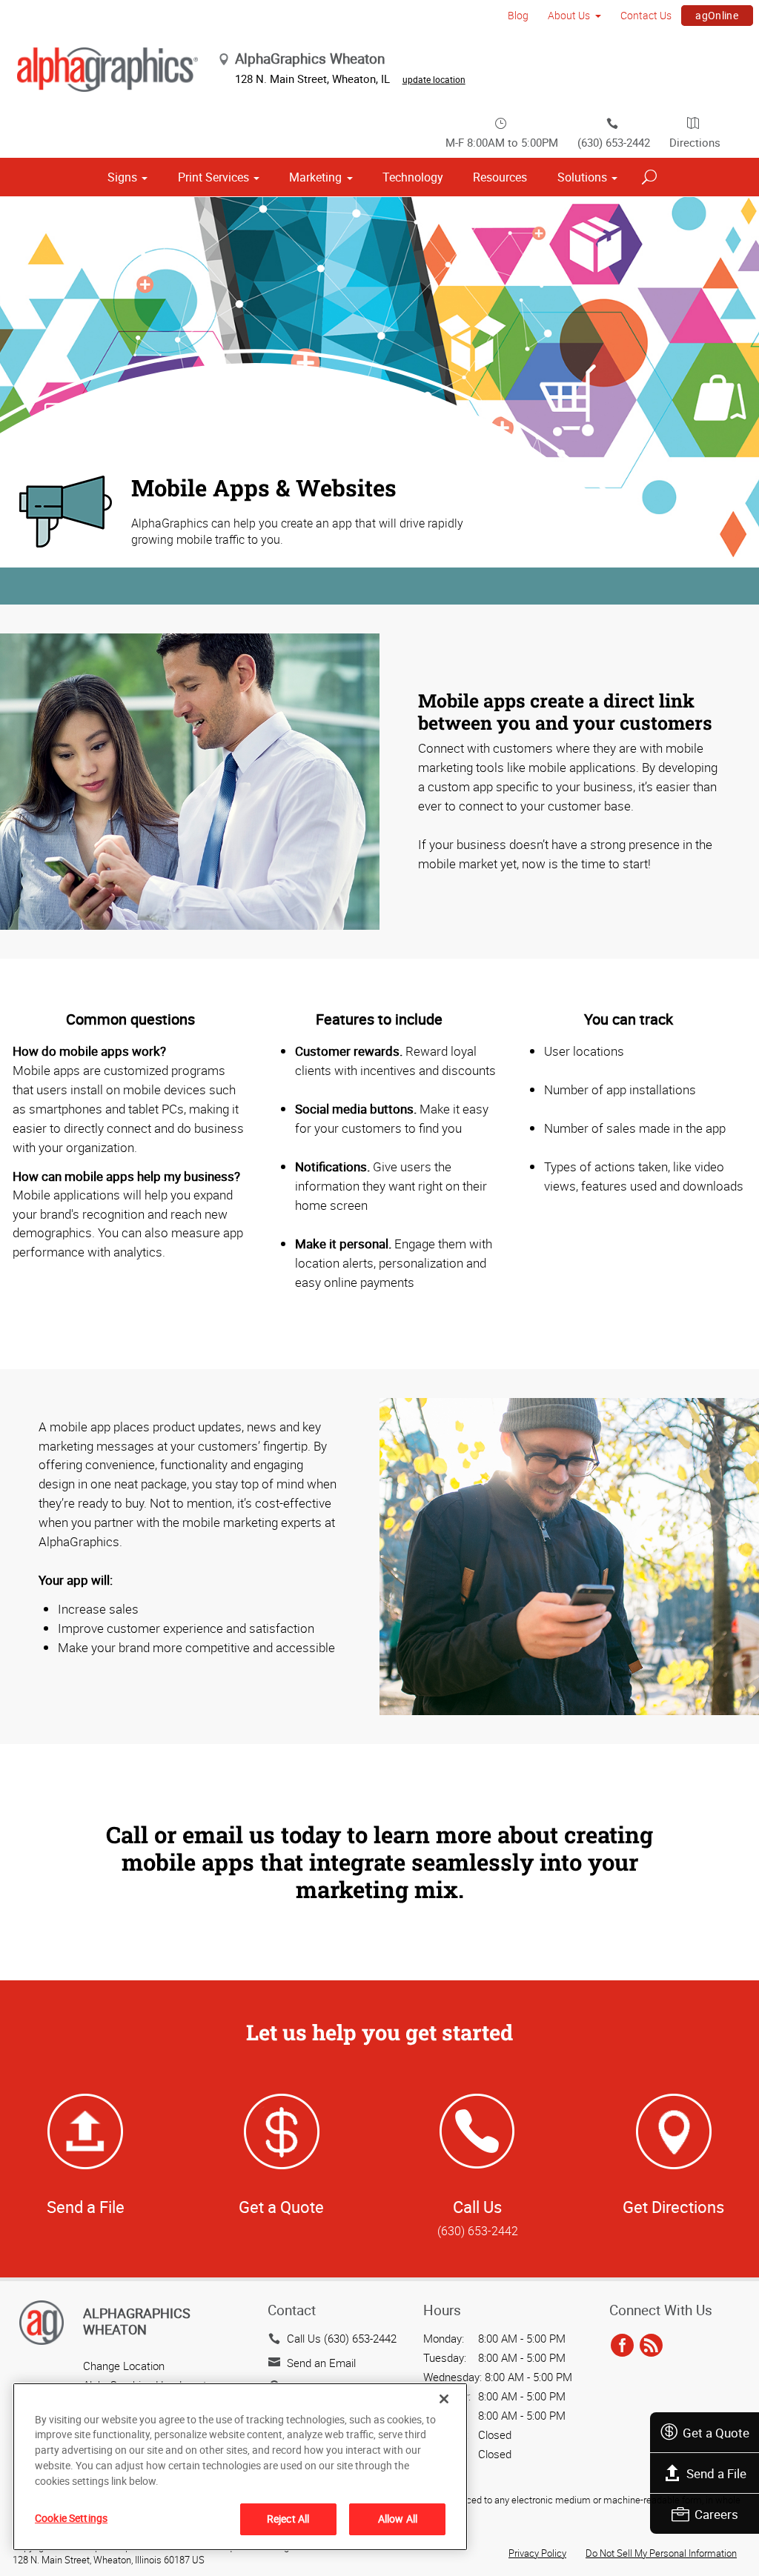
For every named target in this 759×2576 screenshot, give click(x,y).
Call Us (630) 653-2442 (342, 2338)
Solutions (582, 177)
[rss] (651, 2346)
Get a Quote (716, 2433)
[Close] (444, 2399)
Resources (500, 177)
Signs (122, 177)
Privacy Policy (537, 2553)
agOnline (717, 15)
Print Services (213, 177)
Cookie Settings (71, 2518)
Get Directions (673, 2207)
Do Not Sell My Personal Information (661, 2553)
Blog (518, 15)
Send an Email (321, 2363)
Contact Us (646, 15)
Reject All (288, 2519)
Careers (716, 2514)
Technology (413, 177)
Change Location (124, 2366)
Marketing (315, 177)
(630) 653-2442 (614, 142)
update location (434, 79)
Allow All (398, 2519)
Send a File (716, 2473)
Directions (695, 142)
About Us (569, 15)
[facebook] (622, 2346)
